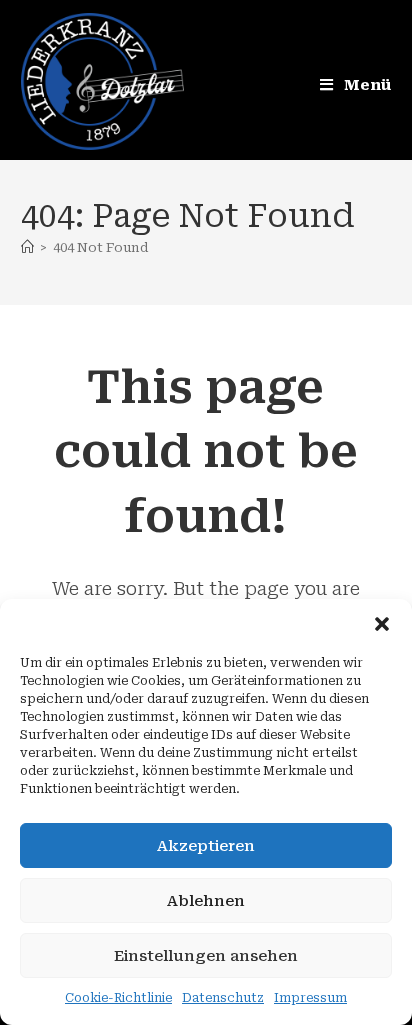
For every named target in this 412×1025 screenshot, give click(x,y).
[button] (382, 624)
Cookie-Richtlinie (118, 998)
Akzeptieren (206, 846)
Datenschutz (223, 998)
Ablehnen (206, 901)
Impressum (310, 998)
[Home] (27, 247)
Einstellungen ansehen (206, 956)
